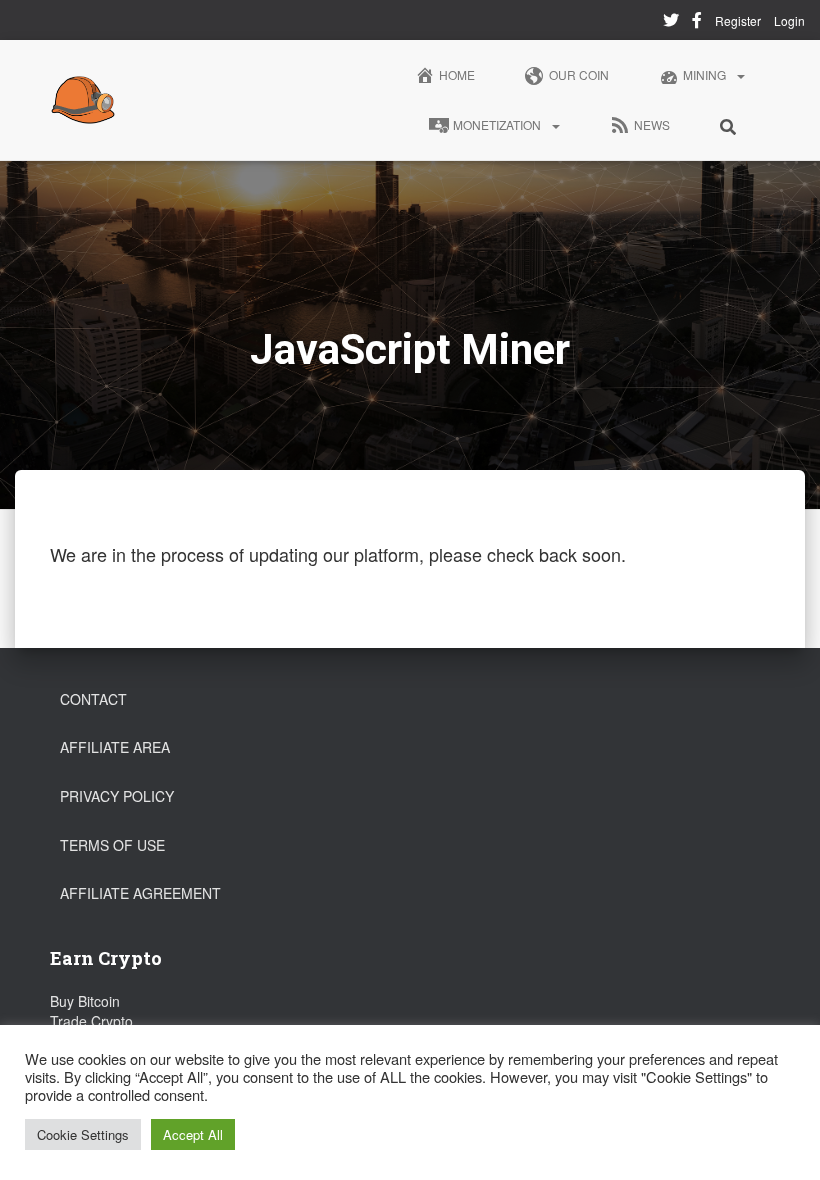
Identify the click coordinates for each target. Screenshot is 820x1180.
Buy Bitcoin (85, 1001)
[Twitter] (671, 23)
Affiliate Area (115, 747)
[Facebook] (697, 23)
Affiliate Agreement (140, 893)
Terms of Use (112, 845)
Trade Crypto (91, 1021)
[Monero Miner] (83, 100)
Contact (93, 699)
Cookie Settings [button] (83, 1134)
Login (789, 20)
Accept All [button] (193, 1134)
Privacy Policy (117, 796)
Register (738, 20)
